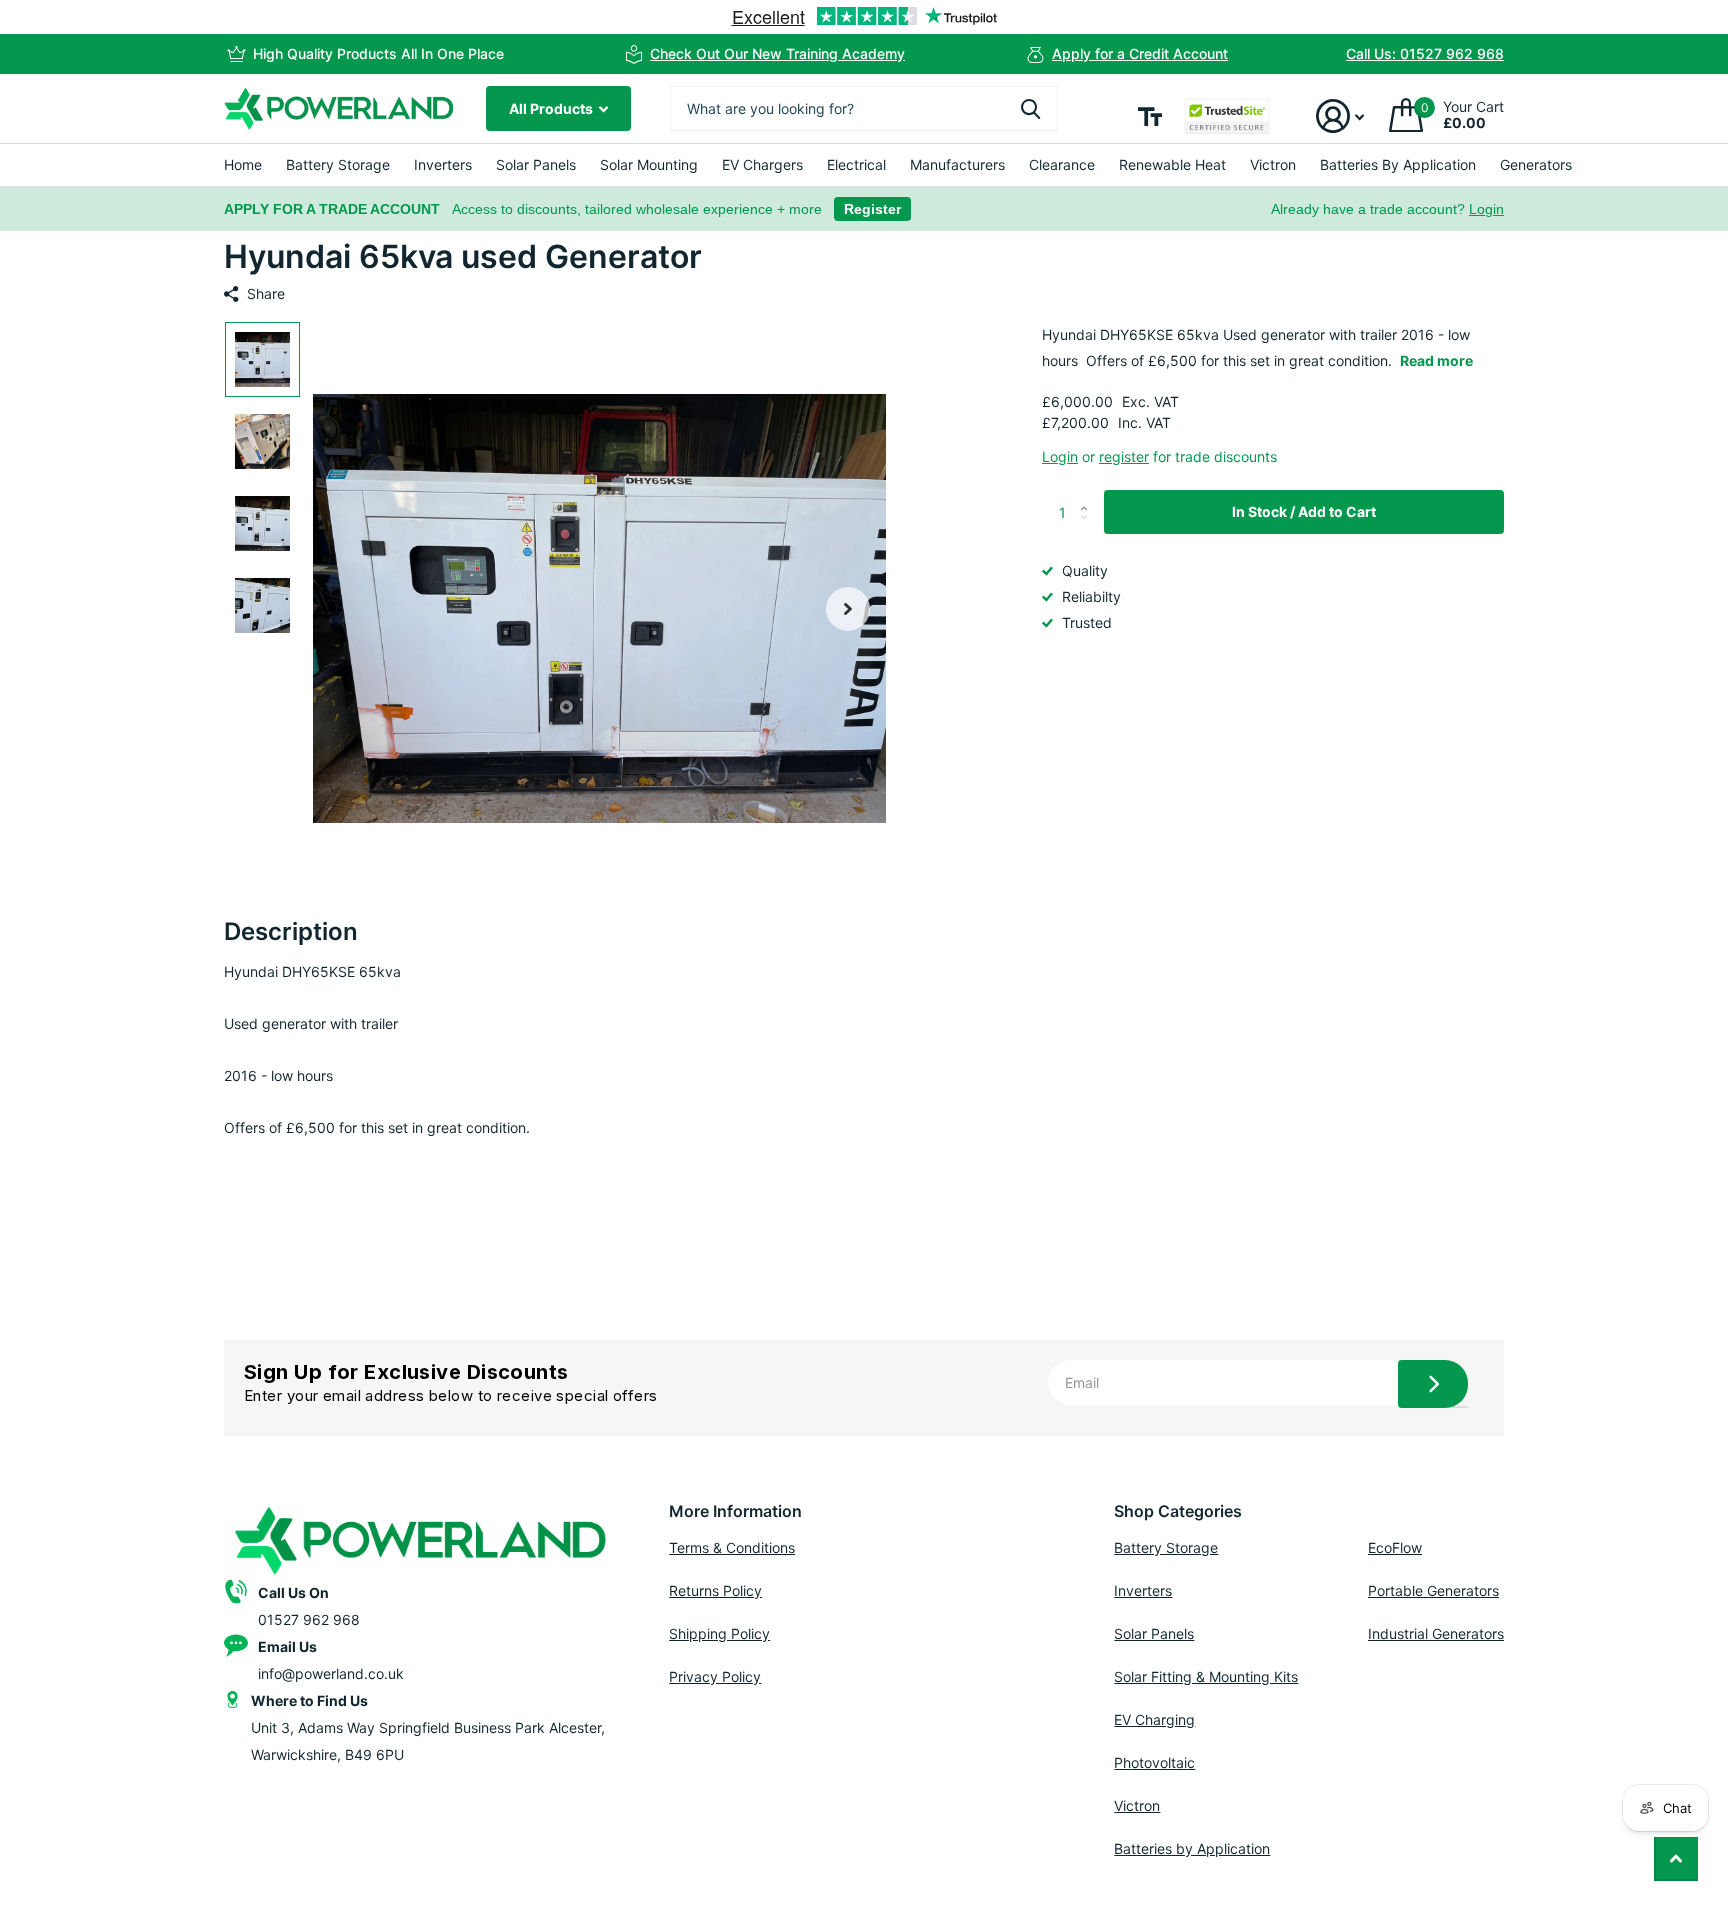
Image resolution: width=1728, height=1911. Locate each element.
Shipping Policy (719, 1633)
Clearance (1062, 164)
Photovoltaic (1154, 1762)
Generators (1536, 164)
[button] (848, 608)
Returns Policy (715, 1590)
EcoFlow (1395, 1547)
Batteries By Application (1398, 164)
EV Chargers (762, 164)
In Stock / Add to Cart (1304, 511)
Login (1486, 209)
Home (243, 164)
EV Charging (1154, 1719)
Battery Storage (338, 164)
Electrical (856, 164)
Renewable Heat (1172, 164)
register (1124, 456)
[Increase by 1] (1088, 496)
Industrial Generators (1436, 1633)
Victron (1273, 164)
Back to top (1676, 1859)
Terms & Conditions (732, 1547)
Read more (1436, 360)
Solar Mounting (649, 164)
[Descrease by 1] (1088, 528)
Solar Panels (536, 164)
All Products (552, 108)
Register (872, 209)
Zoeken (1030, 108)
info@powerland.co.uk (331, 1673)
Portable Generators (1433, 1590)
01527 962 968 (309, 1619)
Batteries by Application (1192, 1848)
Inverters (443, 164)
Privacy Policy (715, 1676)
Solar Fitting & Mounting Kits (1206, 1676)
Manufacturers (957, 164)
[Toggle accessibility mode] (1150, 116)
